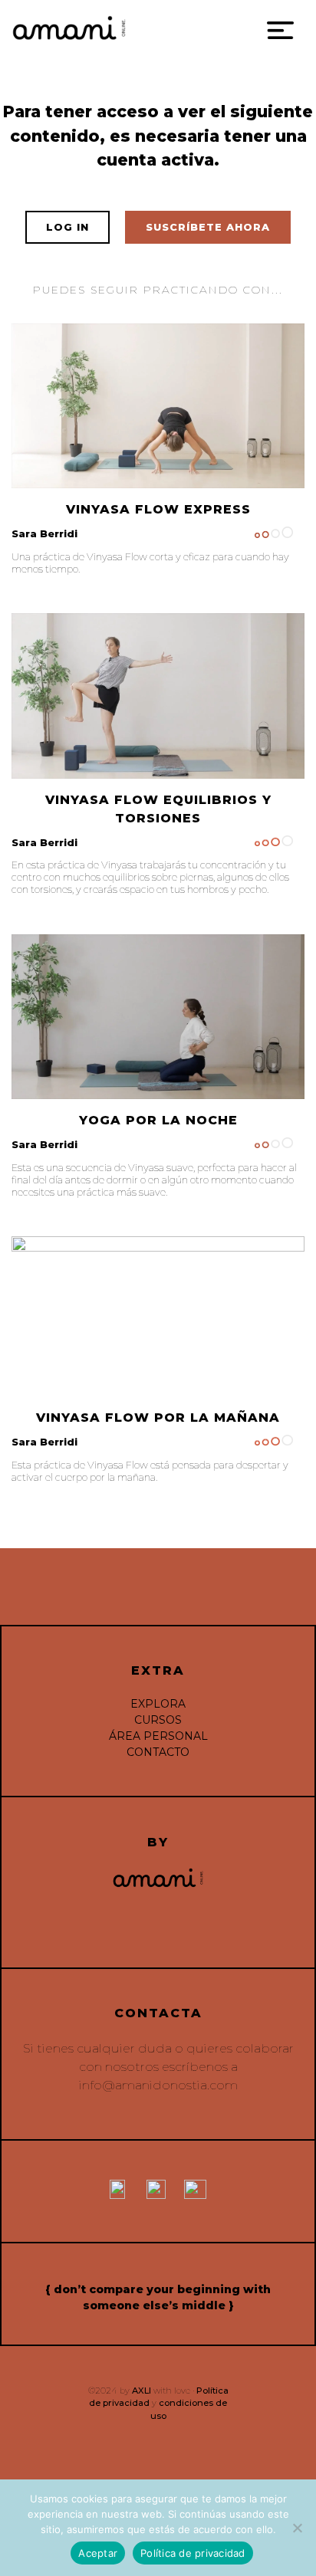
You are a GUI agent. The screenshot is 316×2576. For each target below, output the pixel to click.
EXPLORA (158, 1704)
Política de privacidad (193, 2553)
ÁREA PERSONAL (158, 1736)
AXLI (142, 2391)
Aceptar (98, 2553)
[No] (297, 2528)
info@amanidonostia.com (158, 2085)
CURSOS (158, 1720)
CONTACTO (158, 1752)
